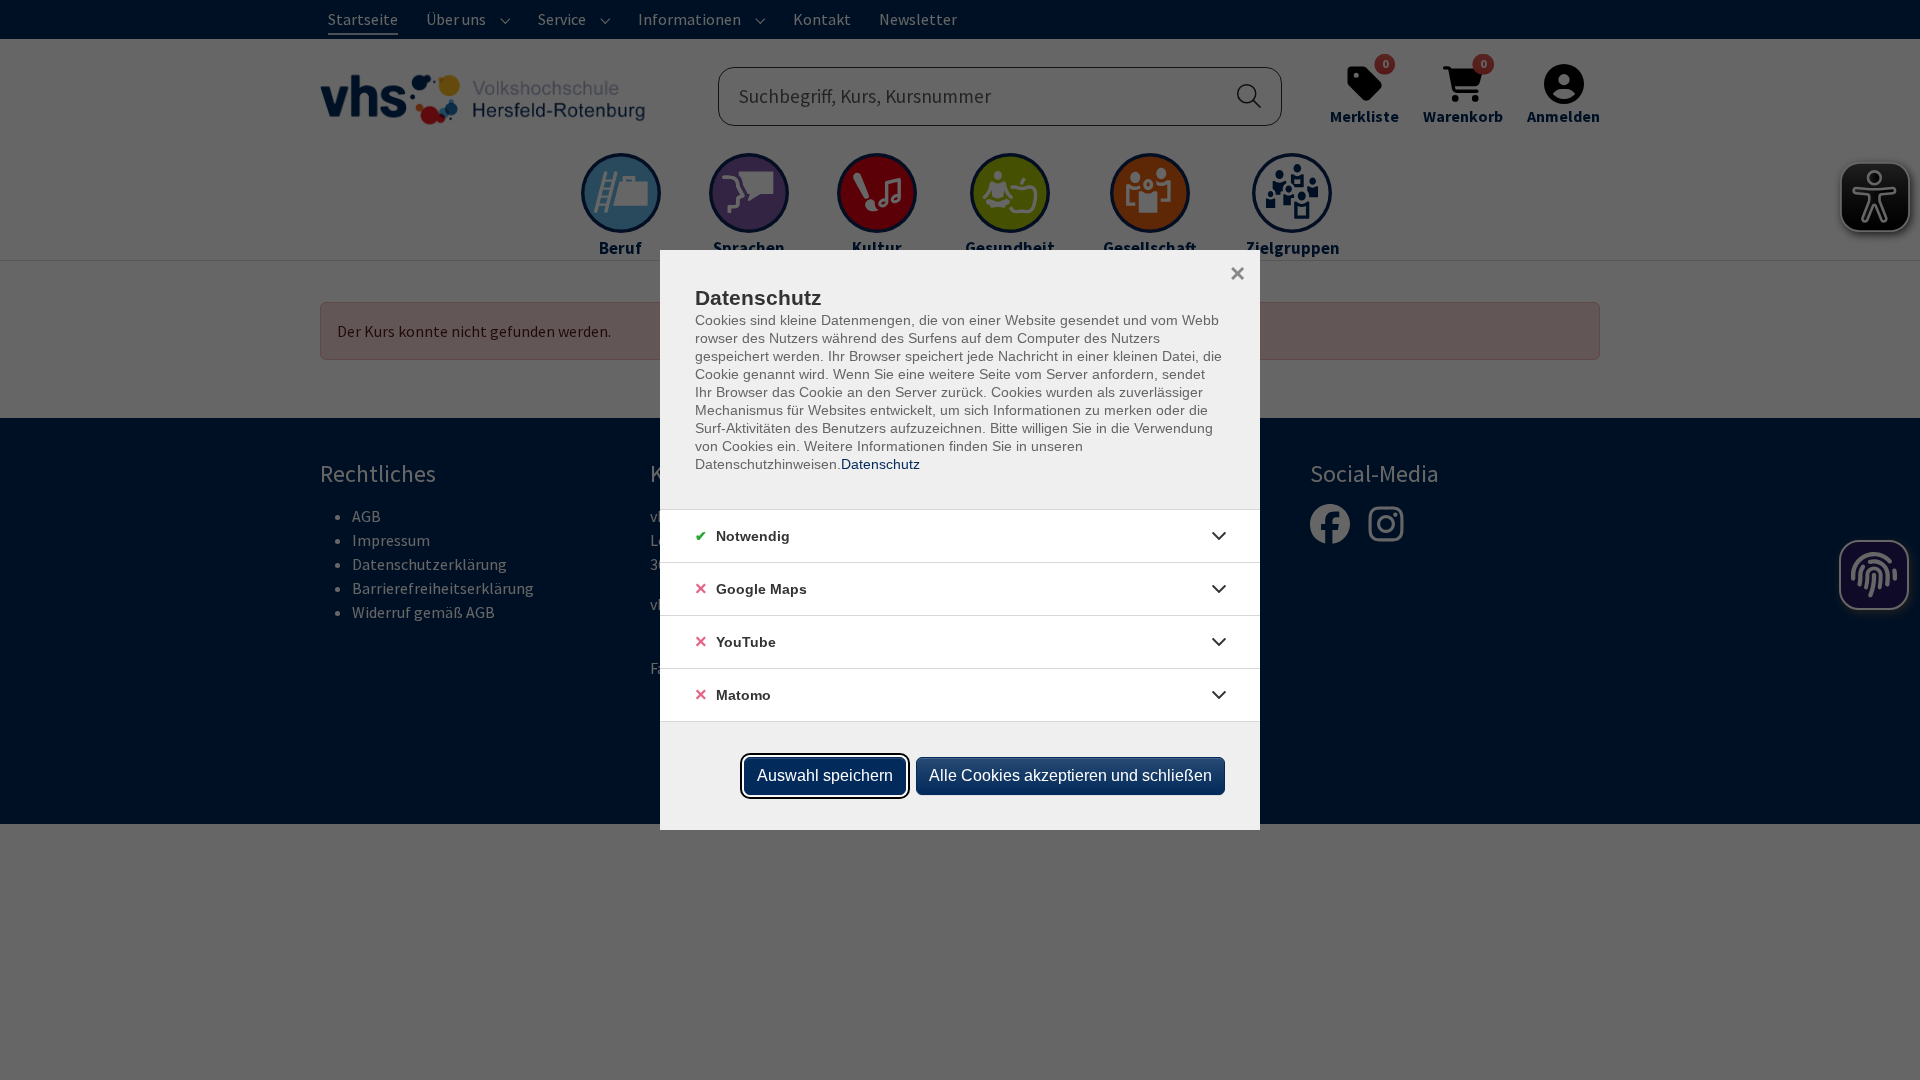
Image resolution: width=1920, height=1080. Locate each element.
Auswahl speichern (825, 775)
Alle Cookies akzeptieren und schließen (1070, 775)
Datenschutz (880, 464)
